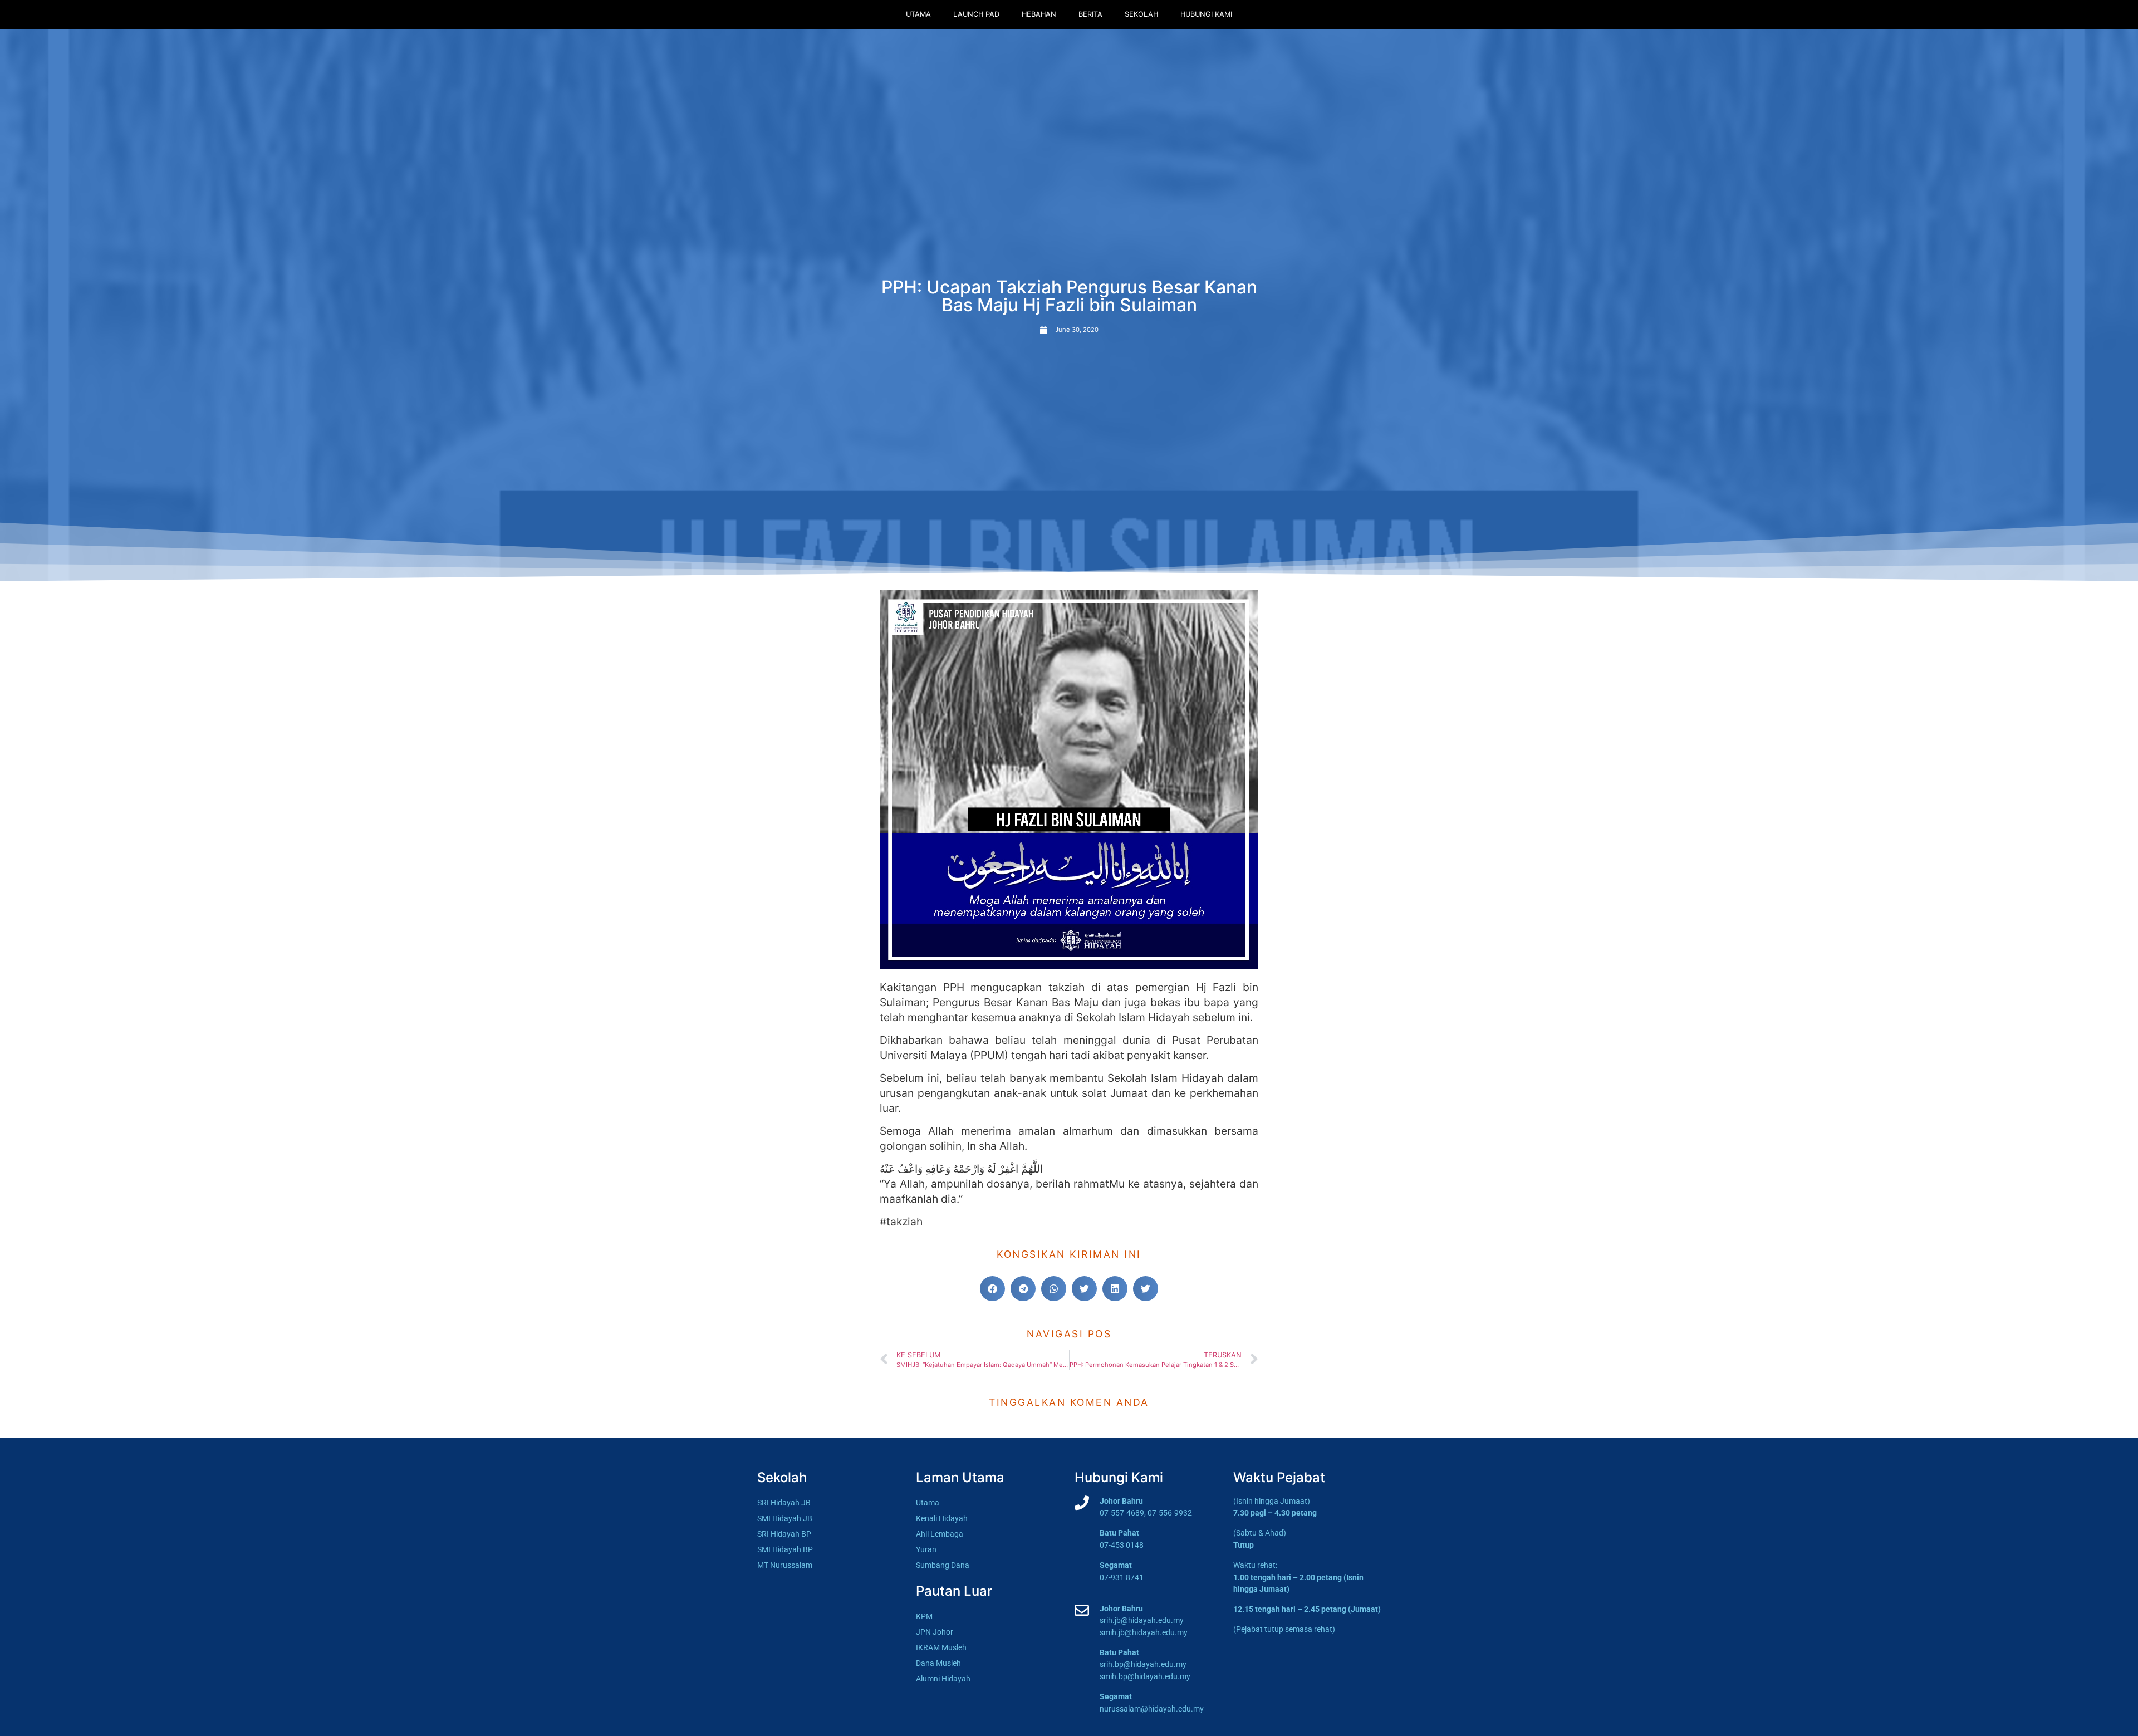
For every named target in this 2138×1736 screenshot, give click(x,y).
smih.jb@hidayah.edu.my (1144, 1633)
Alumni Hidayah (943, 1679)
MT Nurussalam (785, 1565)
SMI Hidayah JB (785, 1519)
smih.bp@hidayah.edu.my (1145, 1677)
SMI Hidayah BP (785, 1550)
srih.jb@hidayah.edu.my (1142, 1620)
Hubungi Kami (1206, 14)
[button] (992, 1289)
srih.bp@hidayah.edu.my (1143, 1664)
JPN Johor (935, 1632)
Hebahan (1039, 14)
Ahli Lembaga (940, 1534)
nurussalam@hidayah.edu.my (1152, 1709)
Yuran (926, 1550)
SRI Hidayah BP (784, 1534)
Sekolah (1141, 14)
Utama (918, 14)
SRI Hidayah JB (784, 1503)
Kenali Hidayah (942, 1519)
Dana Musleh (938, 1663)
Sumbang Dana (943, 1565)
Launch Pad (976, 14)
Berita (1090, 14)
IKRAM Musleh (941, 1648)
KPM (924, 1617)
